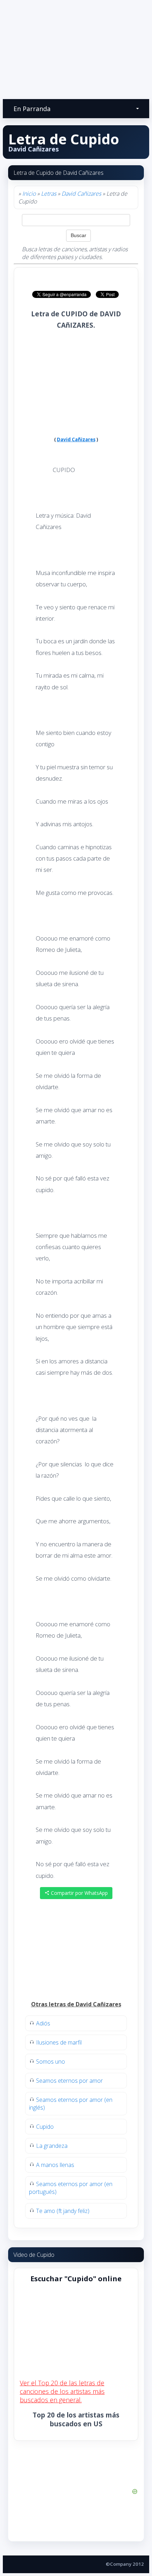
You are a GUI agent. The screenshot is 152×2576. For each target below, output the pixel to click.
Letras (49, 194)
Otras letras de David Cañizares (76, 2004)
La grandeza (52, 2146)
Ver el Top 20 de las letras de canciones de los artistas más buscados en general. (62, 2391)
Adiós (43, 2023)
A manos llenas (55, 2165)
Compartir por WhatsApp (79, 1893)
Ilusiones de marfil (59, 2042)
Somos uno (51, 2062)
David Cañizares (81, 194)
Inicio (29, 194)
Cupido (45, 2127)
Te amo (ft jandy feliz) (63, 2211)
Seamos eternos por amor (69, 2081)
